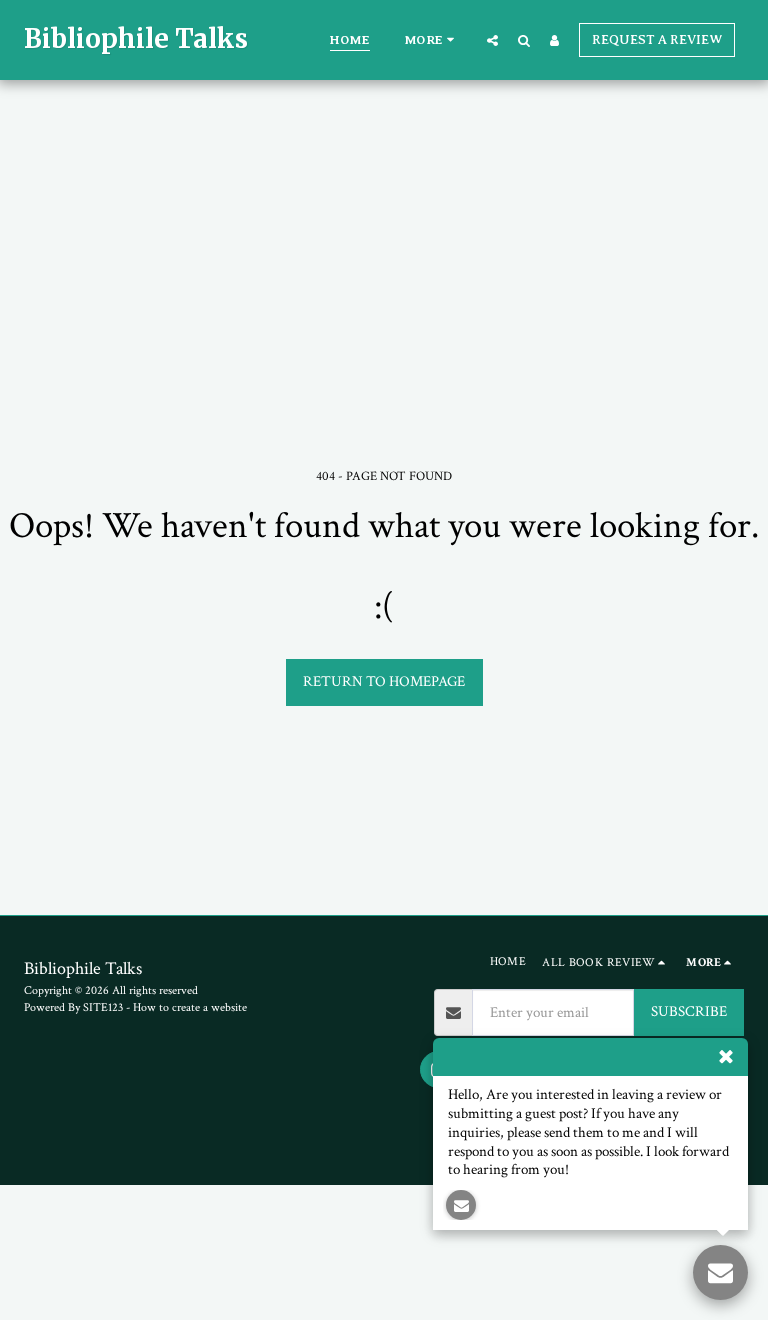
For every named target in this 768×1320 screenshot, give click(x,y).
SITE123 (103, 1007)
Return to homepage (384, 681)
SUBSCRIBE (689, 1011)
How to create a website (190, 1007)
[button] (492, 40)
